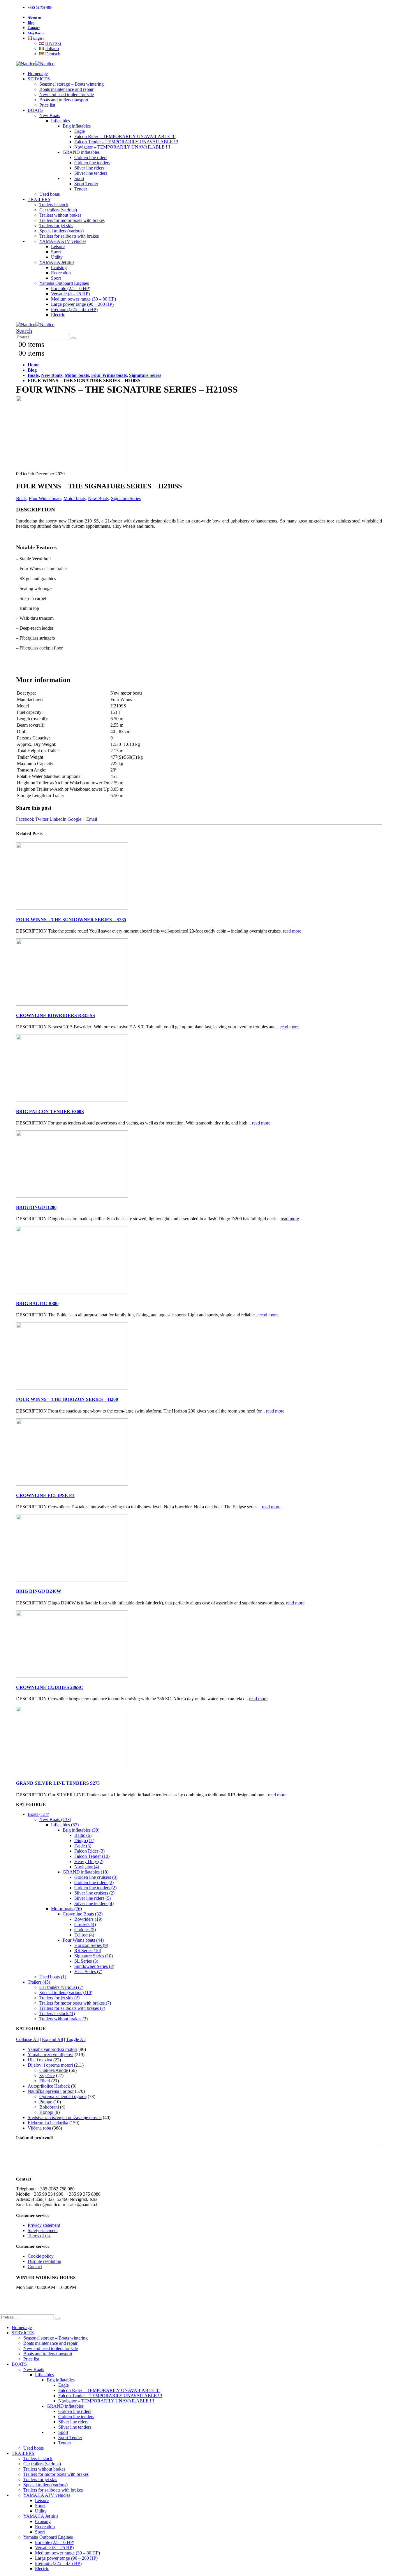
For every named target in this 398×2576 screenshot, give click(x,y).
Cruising (59, 268)
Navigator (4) (87, 1867)
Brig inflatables (77, 126)
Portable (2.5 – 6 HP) (71, 288)
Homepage (38, 74)
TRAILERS (39, 199)
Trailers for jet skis (56, 226)
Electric (58, 315)
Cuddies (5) (85, 1930)
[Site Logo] (35, 64)
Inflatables (60, 121)
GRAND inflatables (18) (86, 1872)
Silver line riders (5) (93, 1898)
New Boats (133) (55, 1820)
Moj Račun (36, 33)
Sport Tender (86, 184)
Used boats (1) (53, 1977)
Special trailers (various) (61, 231)
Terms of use (39, 2236)
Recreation (61, 273)
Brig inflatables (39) (81, 1830)
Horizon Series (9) (91, 1945)
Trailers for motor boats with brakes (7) (75, 2003)
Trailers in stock (54, 205)
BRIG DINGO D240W (39, 1591)
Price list (47, 105)
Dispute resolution (44, 2261)
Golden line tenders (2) (95, 1888)
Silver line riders (89, 168)
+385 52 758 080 (40, 8)
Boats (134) (38, 1814)
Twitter (42, 819)
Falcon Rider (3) (89, 1851)
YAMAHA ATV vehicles (63, 241)
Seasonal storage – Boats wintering (72, 84)
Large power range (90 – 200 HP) (82, 304)
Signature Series (126, 498)
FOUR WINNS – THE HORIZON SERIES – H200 (67, 1399)
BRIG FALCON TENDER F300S (50, 1112)
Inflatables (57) (65, 1825)
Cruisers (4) (85, 1924)
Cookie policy (41, 2256)
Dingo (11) (84, 1840)
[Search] (73, 338)
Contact (34, 28)
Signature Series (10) (94, 1956)
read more (292, 931)
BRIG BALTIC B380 (37, 1303)
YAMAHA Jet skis (57, 262)
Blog (31, 23)
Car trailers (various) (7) (61, 1987)
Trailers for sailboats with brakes (69, 236)
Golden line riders (91, 157)
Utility (57, 257)
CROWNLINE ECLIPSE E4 (45, 1495)
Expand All (52, 2039)
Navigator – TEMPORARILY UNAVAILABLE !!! (122, 147)
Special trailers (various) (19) (66, 1993)
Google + (76, 819)
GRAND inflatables (81, 152)
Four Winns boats (45, 498)
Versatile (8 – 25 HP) (70, 294)
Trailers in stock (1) (57, 2013)
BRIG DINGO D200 (36, 1207)
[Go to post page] (72, 908)
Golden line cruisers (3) (96, 1877)
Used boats (50, 194)
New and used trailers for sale (67, 95)
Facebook (25, 819)
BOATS (35, 110)
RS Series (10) (88, 1951)
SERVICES (39, 79)
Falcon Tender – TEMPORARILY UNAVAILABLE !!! (126, 142)
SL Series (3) (86, 1961)
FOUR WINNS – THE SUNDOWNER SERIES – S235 (71, 920)
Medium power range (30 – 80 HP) (83, 299)
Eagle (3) (83, 1846)
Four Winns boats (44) (83, 1940)
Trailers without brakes (60, 215)
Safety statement (43, 2230)
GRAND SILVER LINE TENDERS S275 (58, 1783)
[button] (24, 331)
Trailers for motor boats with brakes (72, 220)
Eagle (80, 131)
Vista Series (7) (88, 1972)
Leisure (58, 247)
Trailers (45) (39, 1982)
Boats (21, 498)
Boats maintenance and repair (66, 89)
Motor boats (75, 498)
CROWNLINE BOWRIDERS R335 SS (56, 1015)
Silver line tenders (91, 173)
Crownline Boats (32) (83, 1914)
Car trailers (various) (58, 210)
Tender (81, 189)
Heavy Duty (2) (89, 1861)
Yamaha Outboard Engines (64, 283)
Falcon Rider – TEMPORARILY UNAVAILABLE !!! (125, 136)
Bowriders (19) (88, 1919)
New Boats (50, 115)
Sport (79, 178)
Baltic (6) (83, 1835)
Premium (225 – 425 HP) (74, 309)
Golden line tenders (92, 163)
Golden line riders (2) (94, 1882)
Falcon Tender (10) (92, 1856)
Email (92, 819)
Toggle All (76, 2039)
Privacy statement (44, 2225)
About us (35, 17)
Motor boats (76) (66, 1909)
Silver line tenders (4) (94, 1903)
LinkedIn (58, 819)
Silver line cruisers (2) (94, 1893)
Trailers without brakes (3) (64, 2019)
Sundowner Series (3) (94, 1966)
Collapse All (27, 2039)
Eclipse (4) (84, 1935)
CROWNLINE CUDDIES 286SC (50, 1687)
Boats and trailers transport (64, 100)
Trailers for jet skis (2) (59, 1998)
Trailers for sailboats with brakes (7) (72, 2008)
